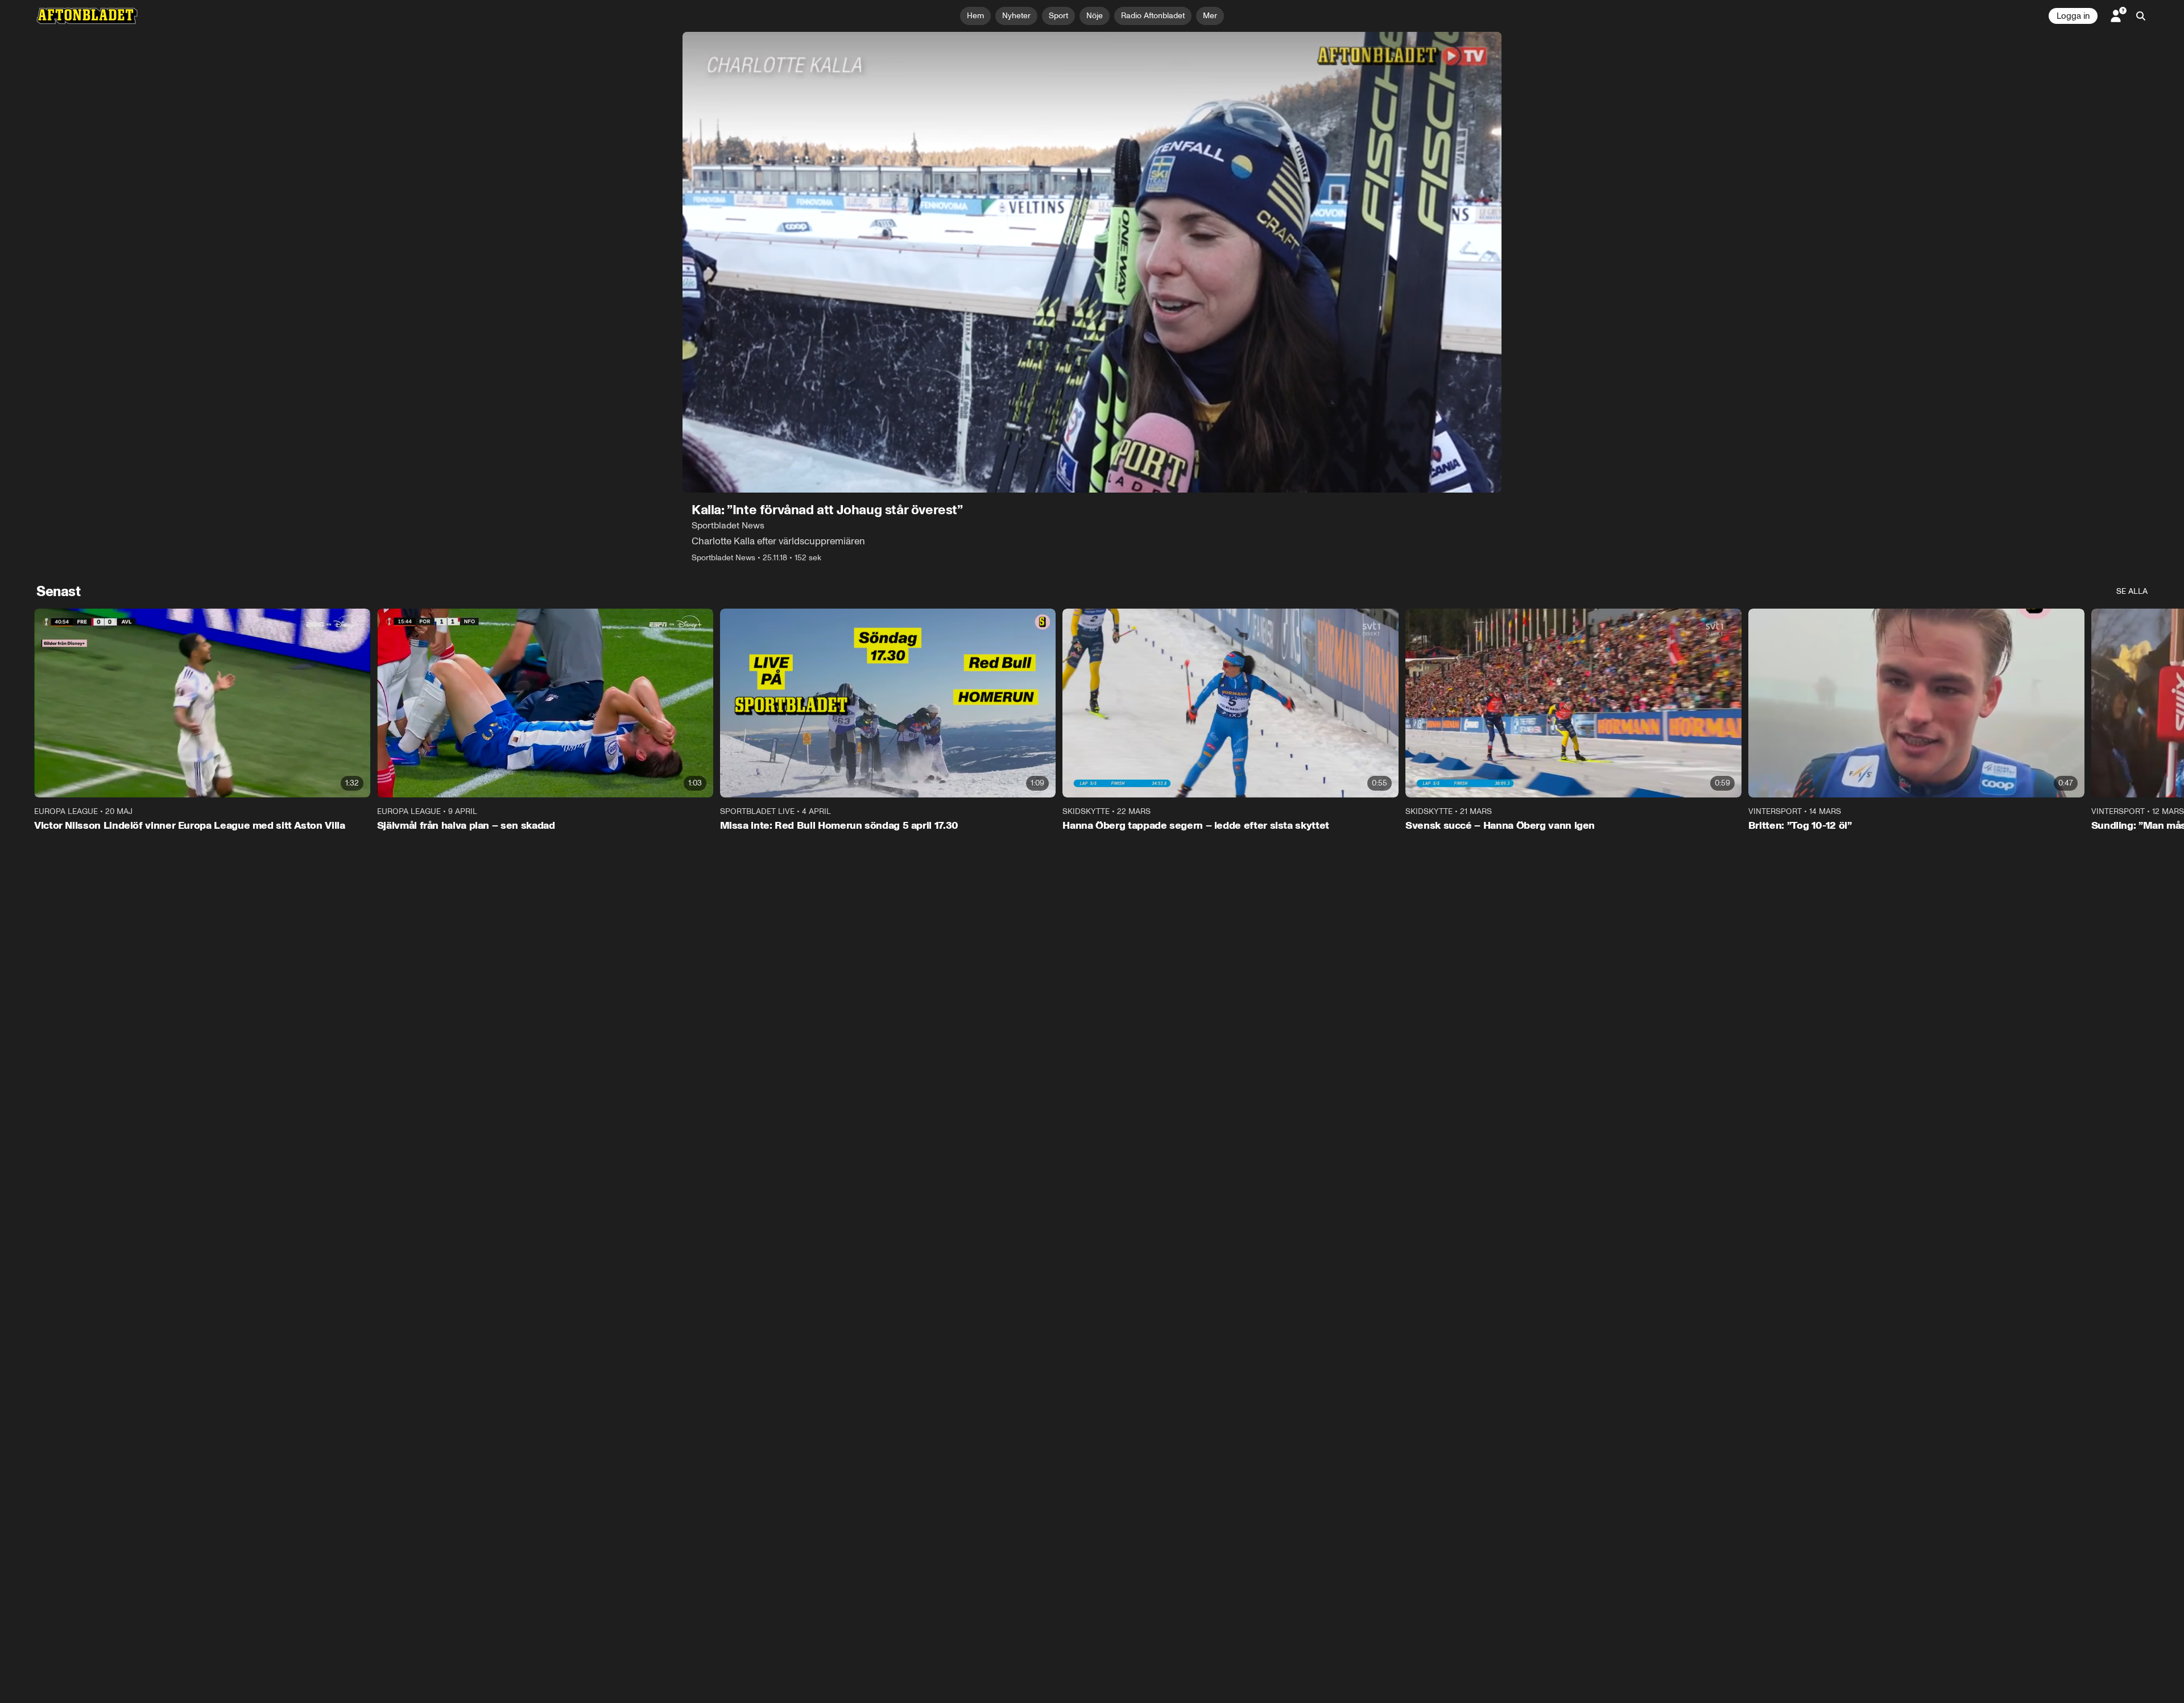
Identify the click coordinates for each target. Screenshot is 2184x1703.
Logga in (2073, 16)
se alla (2132, 591)
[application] (1092, 262)
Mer (1210, 16)
